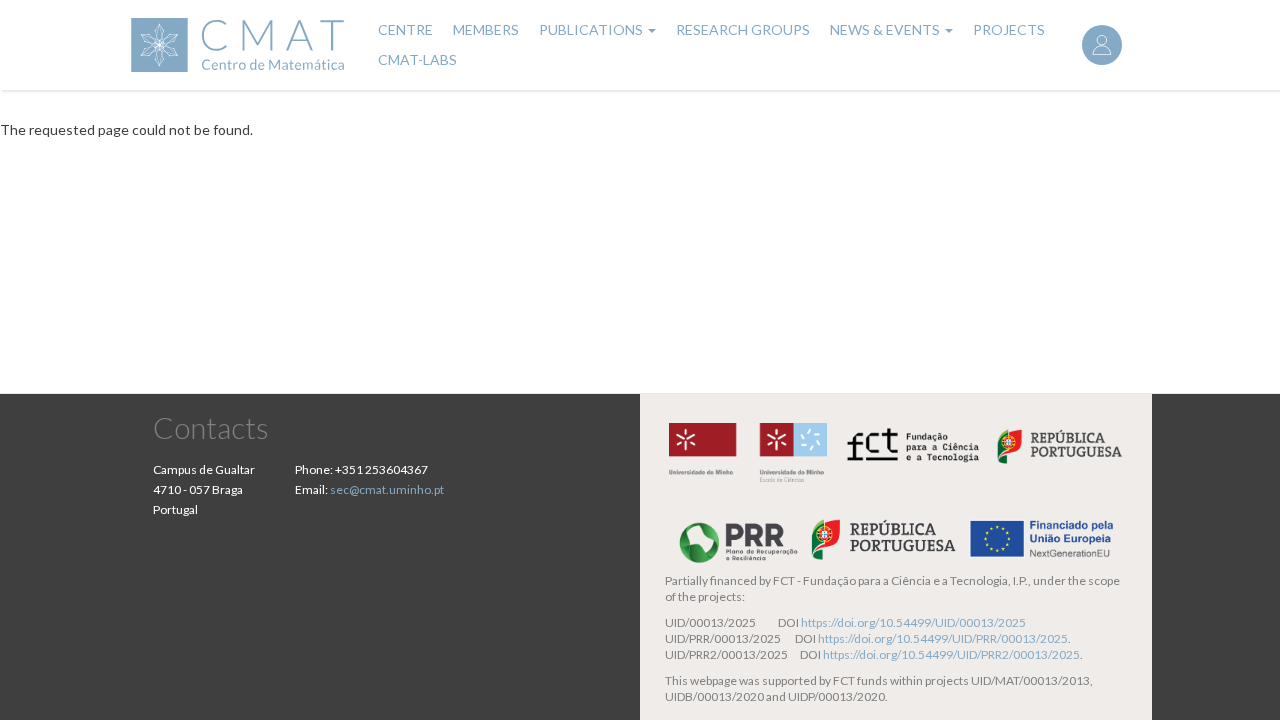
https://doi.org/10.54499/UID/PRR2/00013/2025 (951, 654)
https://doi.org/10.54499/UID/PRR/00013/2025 (943, 638)
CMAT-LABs (417, 59)
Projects (1009, 29)
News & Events (886, 29)
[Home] (240, 45)
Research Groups (743, 29)
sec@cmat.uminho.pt (387, 489)
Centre (405, 29)
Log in (1102, 45)
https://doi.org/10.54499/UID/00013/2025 (913, 622)
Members (486, 29)
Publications (592, 29)
